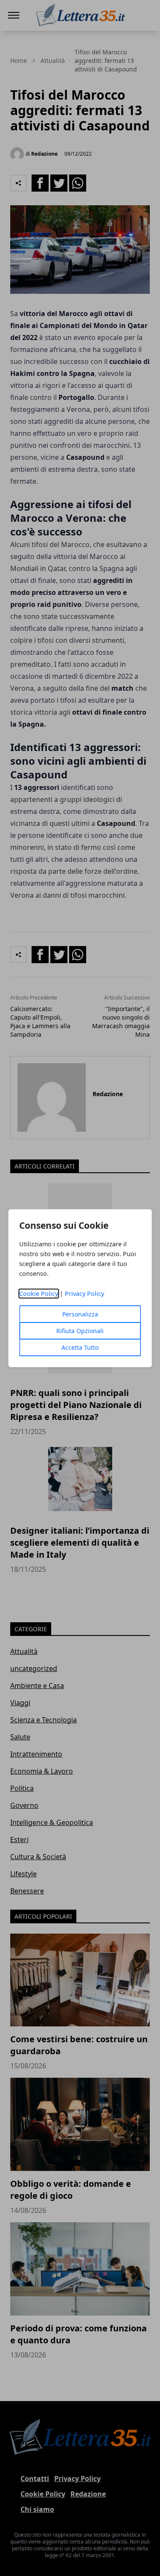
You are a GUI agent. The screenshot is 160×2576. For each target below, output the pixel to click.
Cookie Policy (39, 1294)
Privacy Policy (84, 1294)
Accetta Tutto (80, 1347)
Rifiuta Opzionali (80, 1331)
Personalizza (80, 1314)
